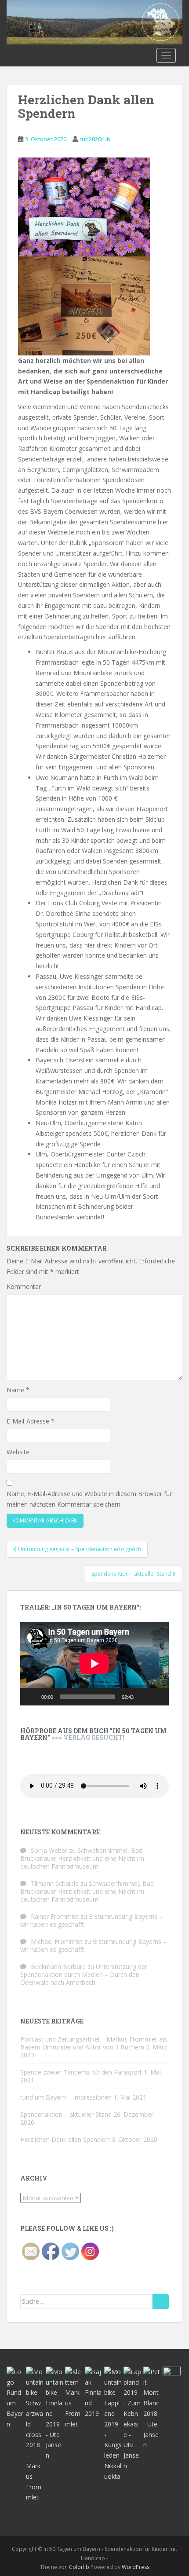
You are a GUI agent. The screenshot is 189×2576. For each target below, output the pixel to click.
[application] (94, 1664)
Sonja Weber (49, 1850)
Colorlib (79, 2567)
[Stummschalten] (143, 1697)
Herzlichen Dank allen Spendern (65, 2139)
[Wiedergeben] (32, 1697)
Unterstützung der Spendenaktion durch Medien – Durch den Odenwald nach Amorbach (84, 1974)
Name (18, 1390)
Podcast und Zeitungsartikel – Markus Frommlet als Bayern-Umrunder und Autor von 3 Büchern (94, 2043)
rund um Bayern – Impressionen (66, 2097)
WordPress (136, 2567)
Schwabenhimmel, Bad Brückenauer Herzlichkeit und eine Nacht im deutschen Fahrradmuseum (82, 1858)
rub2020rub (95, 139)
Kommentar (24, 1286)
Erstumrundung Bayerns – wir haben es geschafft (91, 1920)
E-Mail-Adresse (31, 1421)
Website (18, 1452)
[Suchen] (161, 2302)
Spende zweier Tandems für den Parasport (81, 2072)
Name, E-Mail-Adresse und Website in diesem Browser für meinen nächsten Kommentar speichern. (89, 1499)
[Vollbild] (157, 1697)
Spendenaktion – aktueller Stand (66, 2114)
